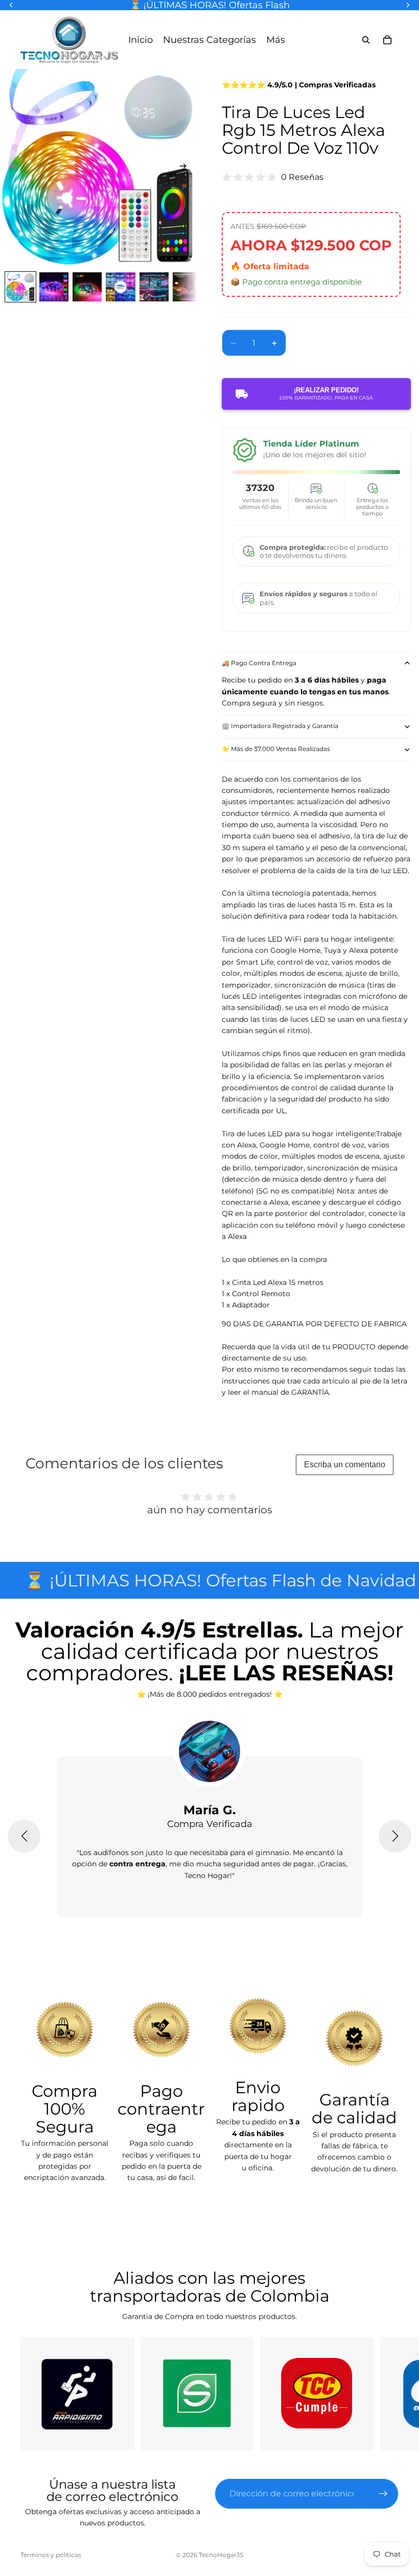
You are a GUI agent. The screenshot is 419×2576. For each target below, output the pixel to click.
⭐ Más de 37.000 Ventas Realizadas (276, 749)
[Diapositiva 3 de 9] (87, 287)
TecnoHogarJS (221, 2555)
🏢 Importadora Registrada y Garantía (280, 726)
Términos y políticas (51, 2555)
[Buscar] (366, 40)
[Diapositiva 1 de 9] (20, 287)
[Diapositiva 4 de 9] (120, 287)
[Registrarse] (383, 2494)
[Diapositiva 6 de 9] (187, 287)
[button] (24, 1836)
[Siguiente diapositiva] (186, 168)
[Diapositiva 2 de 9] (54, 287)
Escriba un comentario (345, 1465)
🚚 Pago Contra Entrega (259, 663)
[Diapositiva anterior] (11, 168)
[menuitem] (276, 40)
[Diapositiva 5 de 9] (154, 287)
